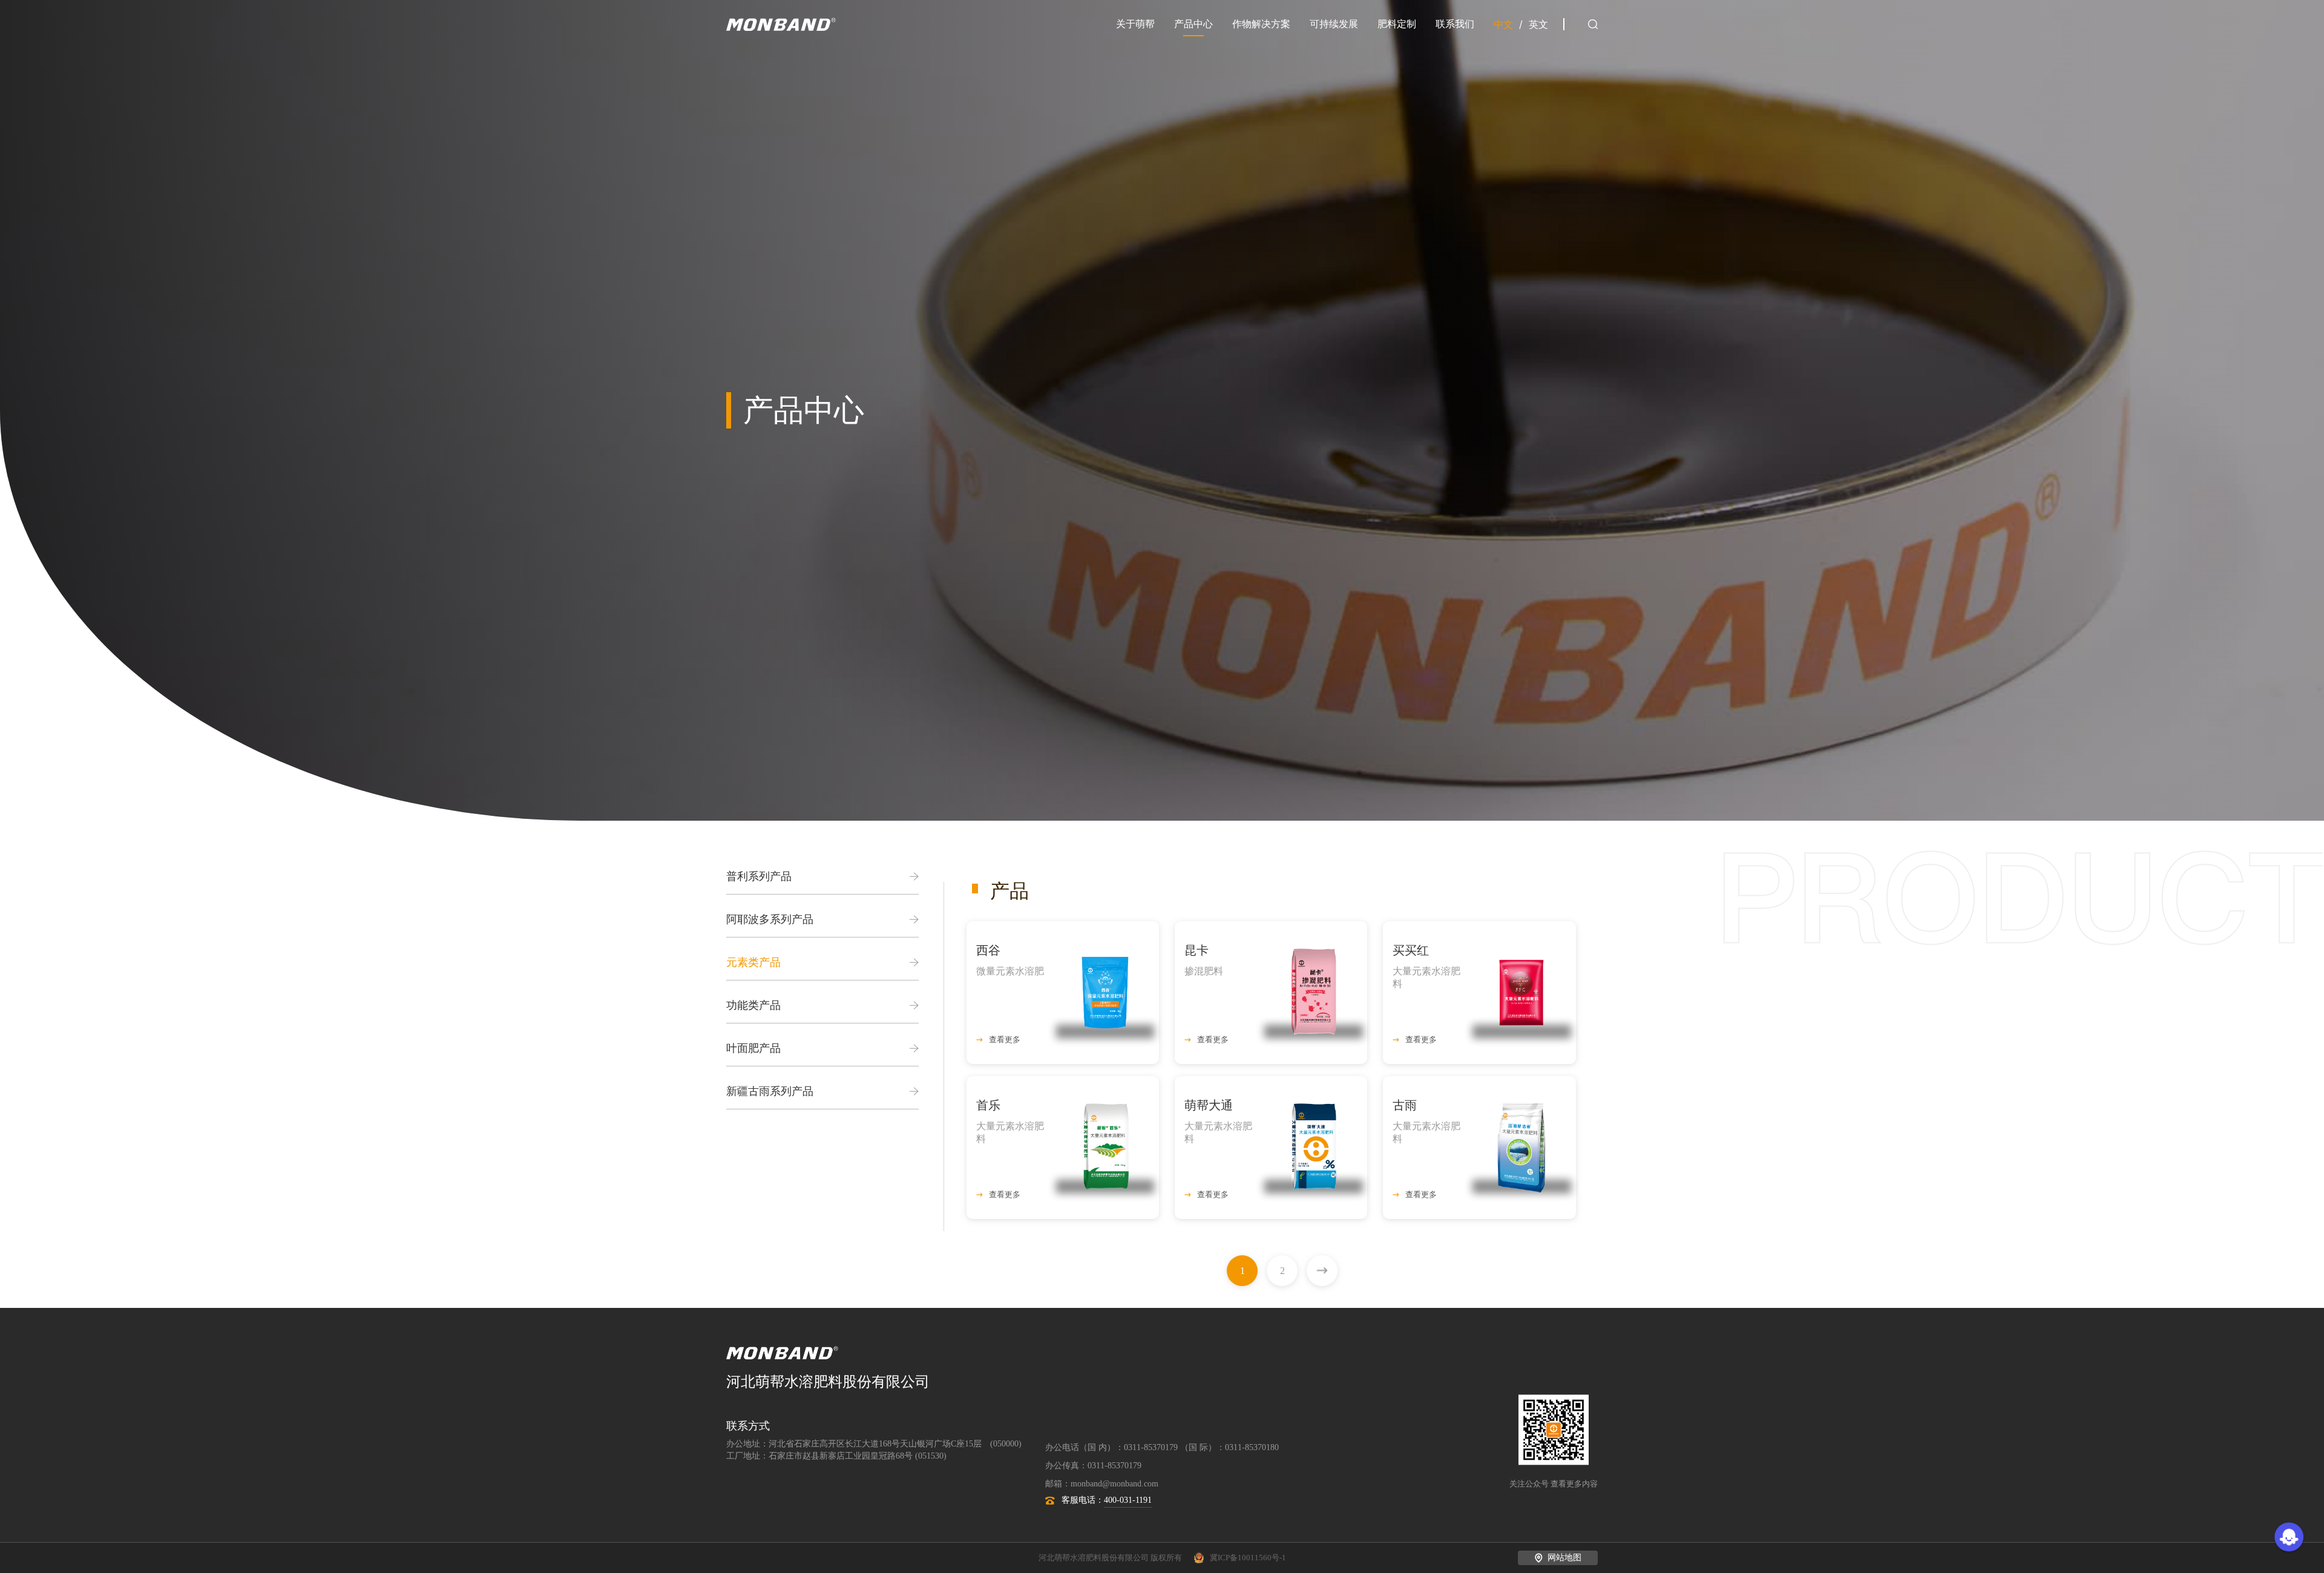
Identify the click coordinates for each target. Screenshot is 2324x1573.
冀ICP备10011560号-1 (1248, 1558)
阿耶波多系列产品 (770, 919)
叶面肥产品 (753, 1048)
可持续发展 (1334, 24)
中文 (1503, 25)
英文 (1538, 25)
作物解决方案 (1261, 24)
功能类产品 (753, 1005)
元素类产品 (753, 962)
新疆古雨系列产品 (770, 1091)
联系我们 (1455, 24)
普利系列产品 (759, 876)
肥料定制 (1397, 24)
